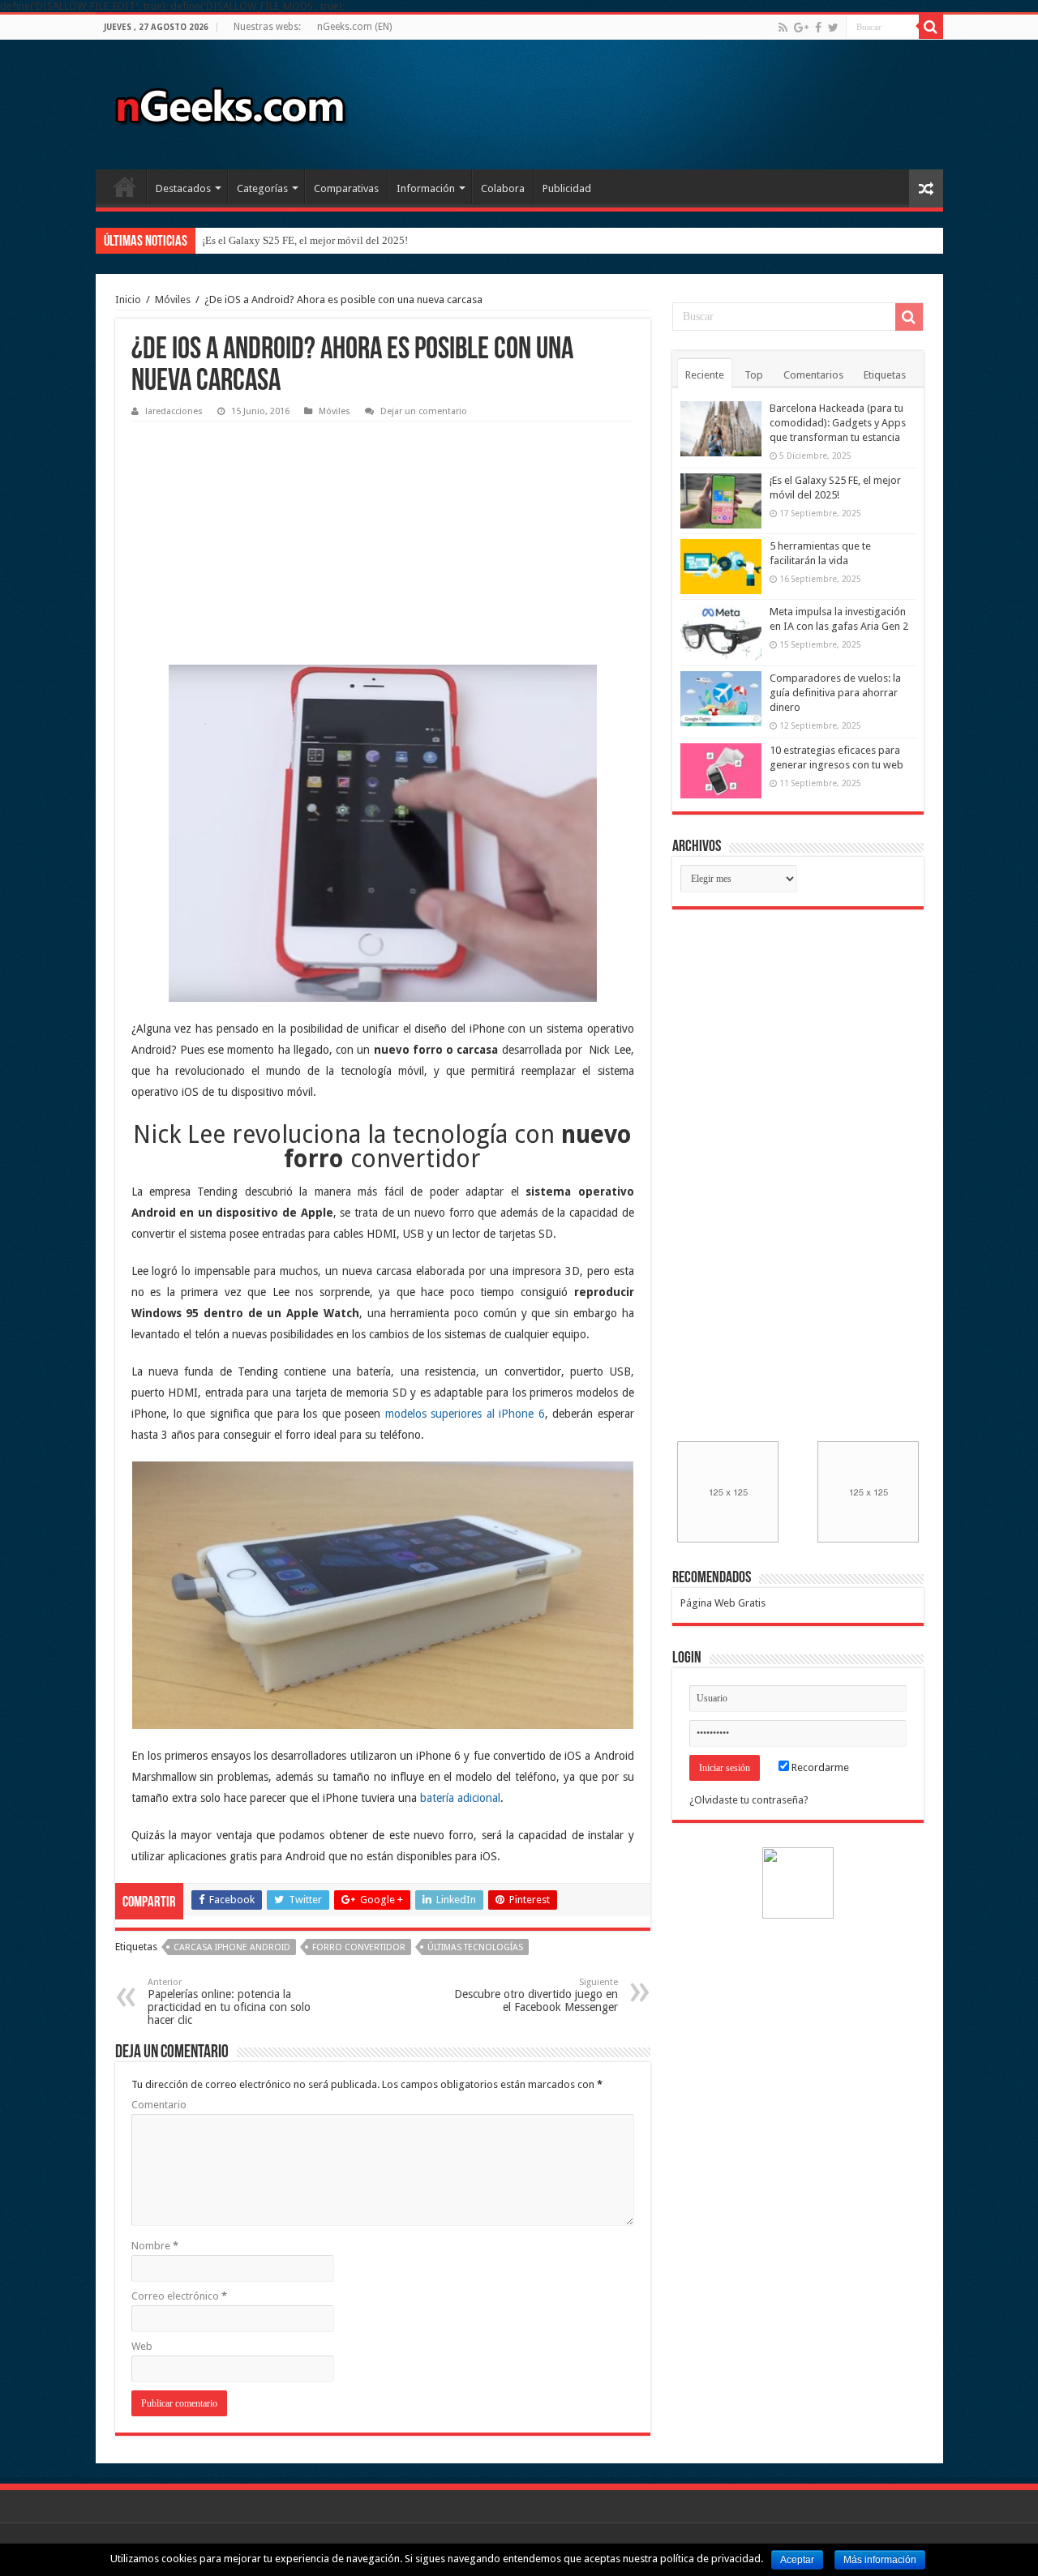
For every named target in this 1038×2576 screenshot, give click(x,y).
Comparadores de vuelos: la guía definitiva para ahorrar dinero (835, 693)
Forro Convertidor (359, 1947)
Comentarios (813, 375)
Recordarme (819, 1767)
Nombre (155, 2246)
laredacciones (174, 411)
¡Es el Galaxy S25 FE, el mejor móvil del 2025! (305, 240)
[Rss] (783, 28)
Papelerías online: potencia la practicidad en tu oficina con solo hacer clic (229, 2002)
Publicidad (567, 188)
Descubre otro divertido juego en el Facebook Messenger (536, 1995)
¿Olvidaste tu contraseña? (749, 1800)
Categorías (262, 188)
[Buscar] (931, 27)
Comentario (159, 2105)
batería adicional (460, 1798)
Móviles (173, 300)
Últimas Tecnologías (475, 1947)
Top (754, 375)
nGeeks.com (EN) (354, 27)
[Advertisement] (253, 531)
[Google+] (801, 28)
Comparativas (346, 188)
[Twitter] (833, 28)
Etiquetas (885, 375)
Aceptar (797, 2560)
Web (142, 2346)
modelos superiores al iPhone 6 (465, 1414)
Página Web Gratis (723, 1603)
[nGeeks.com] (229, 101)
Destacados (183, 188)
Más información (880, 2560)
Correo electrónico (179, 2296)
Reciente (705, 375)
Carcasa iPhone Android (232, 1947)
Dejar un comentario (424, 411)
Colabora (503, 188)
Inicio (125, 186)
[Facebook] (818, 28)
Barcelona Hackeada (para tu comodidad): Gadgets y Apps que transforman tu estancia (838, 423)
